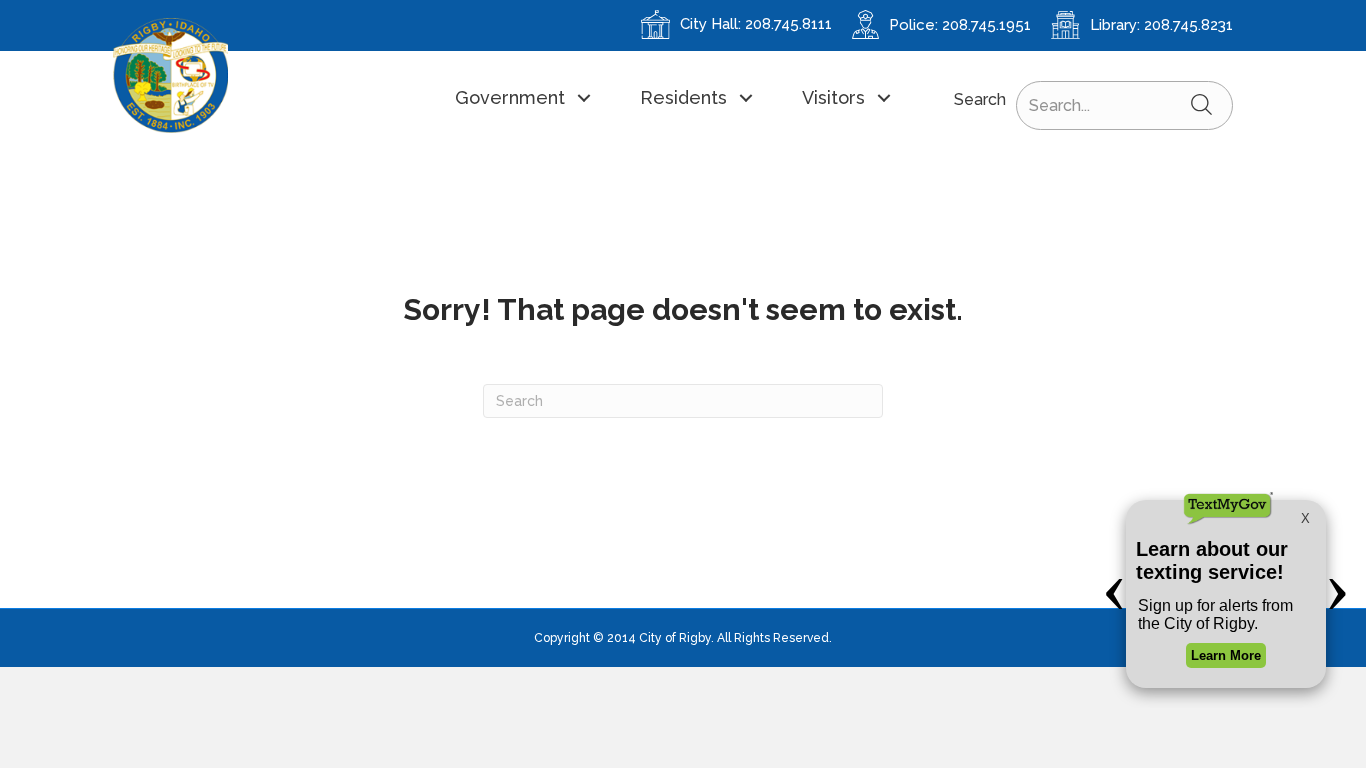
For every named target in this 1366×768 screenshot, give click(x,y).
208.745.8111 (788, 24)
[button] (522, 97)
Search (980, 99)
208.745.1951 (986, 25)
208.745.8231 (1188, 25)
